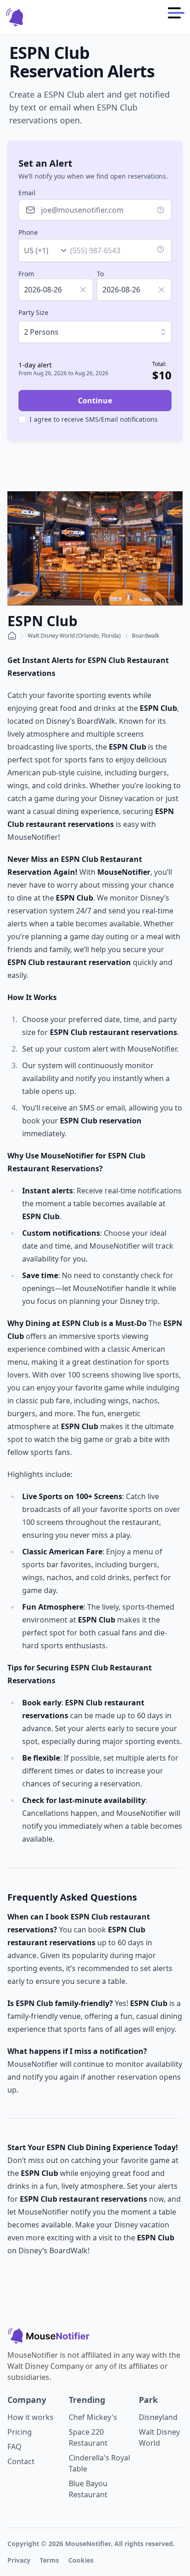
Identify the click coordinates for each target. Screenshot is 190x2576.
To (100, 274)
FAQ (15, 2447)
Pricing (20, 2432)
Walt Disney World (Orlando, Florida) (74, 636)
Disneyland (158, 2417)
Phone (28, 232)
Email (27, 193)
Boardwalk (145, 636)
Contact (21, 2461)
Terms (49, 2560)
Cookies (81, 2560)
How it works (30, 2417)
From (26, 274)
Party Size (33, 312)
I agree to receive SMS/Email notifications (94, 419)
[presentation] (56, 290)
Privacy (19, 2560)
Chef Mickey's (93, 2417)
